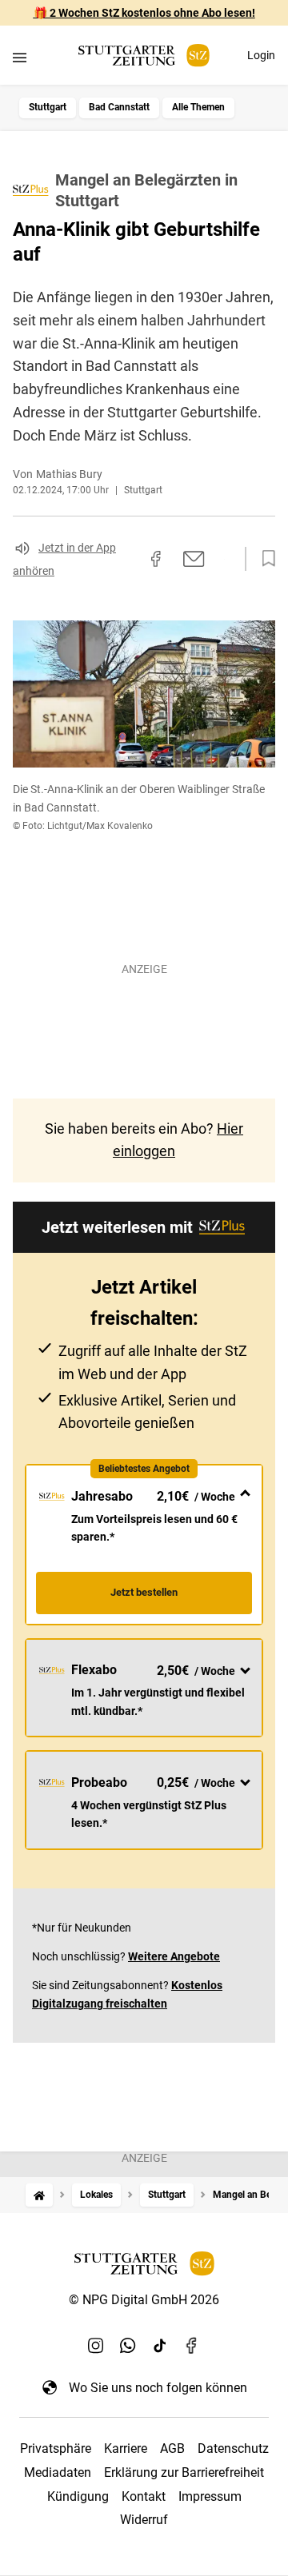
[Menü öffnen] (20, 57)
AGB (172, 2448)
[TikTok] (160, 2346)
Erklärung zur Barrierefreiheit (184, 2472)
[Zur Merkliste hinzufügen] (264, 559)
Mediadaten (58, 2472)
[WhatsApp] (128, 2346)
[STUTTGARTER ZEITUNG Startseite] (144, 56)
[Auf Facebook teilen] (156, 559)
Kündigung (78, 2496)
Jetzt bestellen (144, 1592)
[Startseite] (39, 2195)
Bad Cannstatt (119, 107)
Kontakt (144, 2496)
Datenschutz (233, 2448)
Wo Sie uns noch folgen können (158, 2388)
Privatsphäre (56, 2448)
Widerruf (144, 2520)
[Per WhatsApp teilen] (224, 559)
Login (261, 55)
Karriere (126, 2448)
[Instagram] (96, 2346)
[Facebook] (192, 2346)
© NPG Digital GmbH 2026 (144, 2300)
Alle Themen (198, 107)
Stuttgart (48, 107)
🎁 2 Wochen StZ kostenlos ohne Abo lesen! (144, 13)
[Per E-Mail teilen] (194, 559)
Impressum (210, 2496)
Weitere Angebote (174, 1956)
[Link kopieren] (127, 559)
